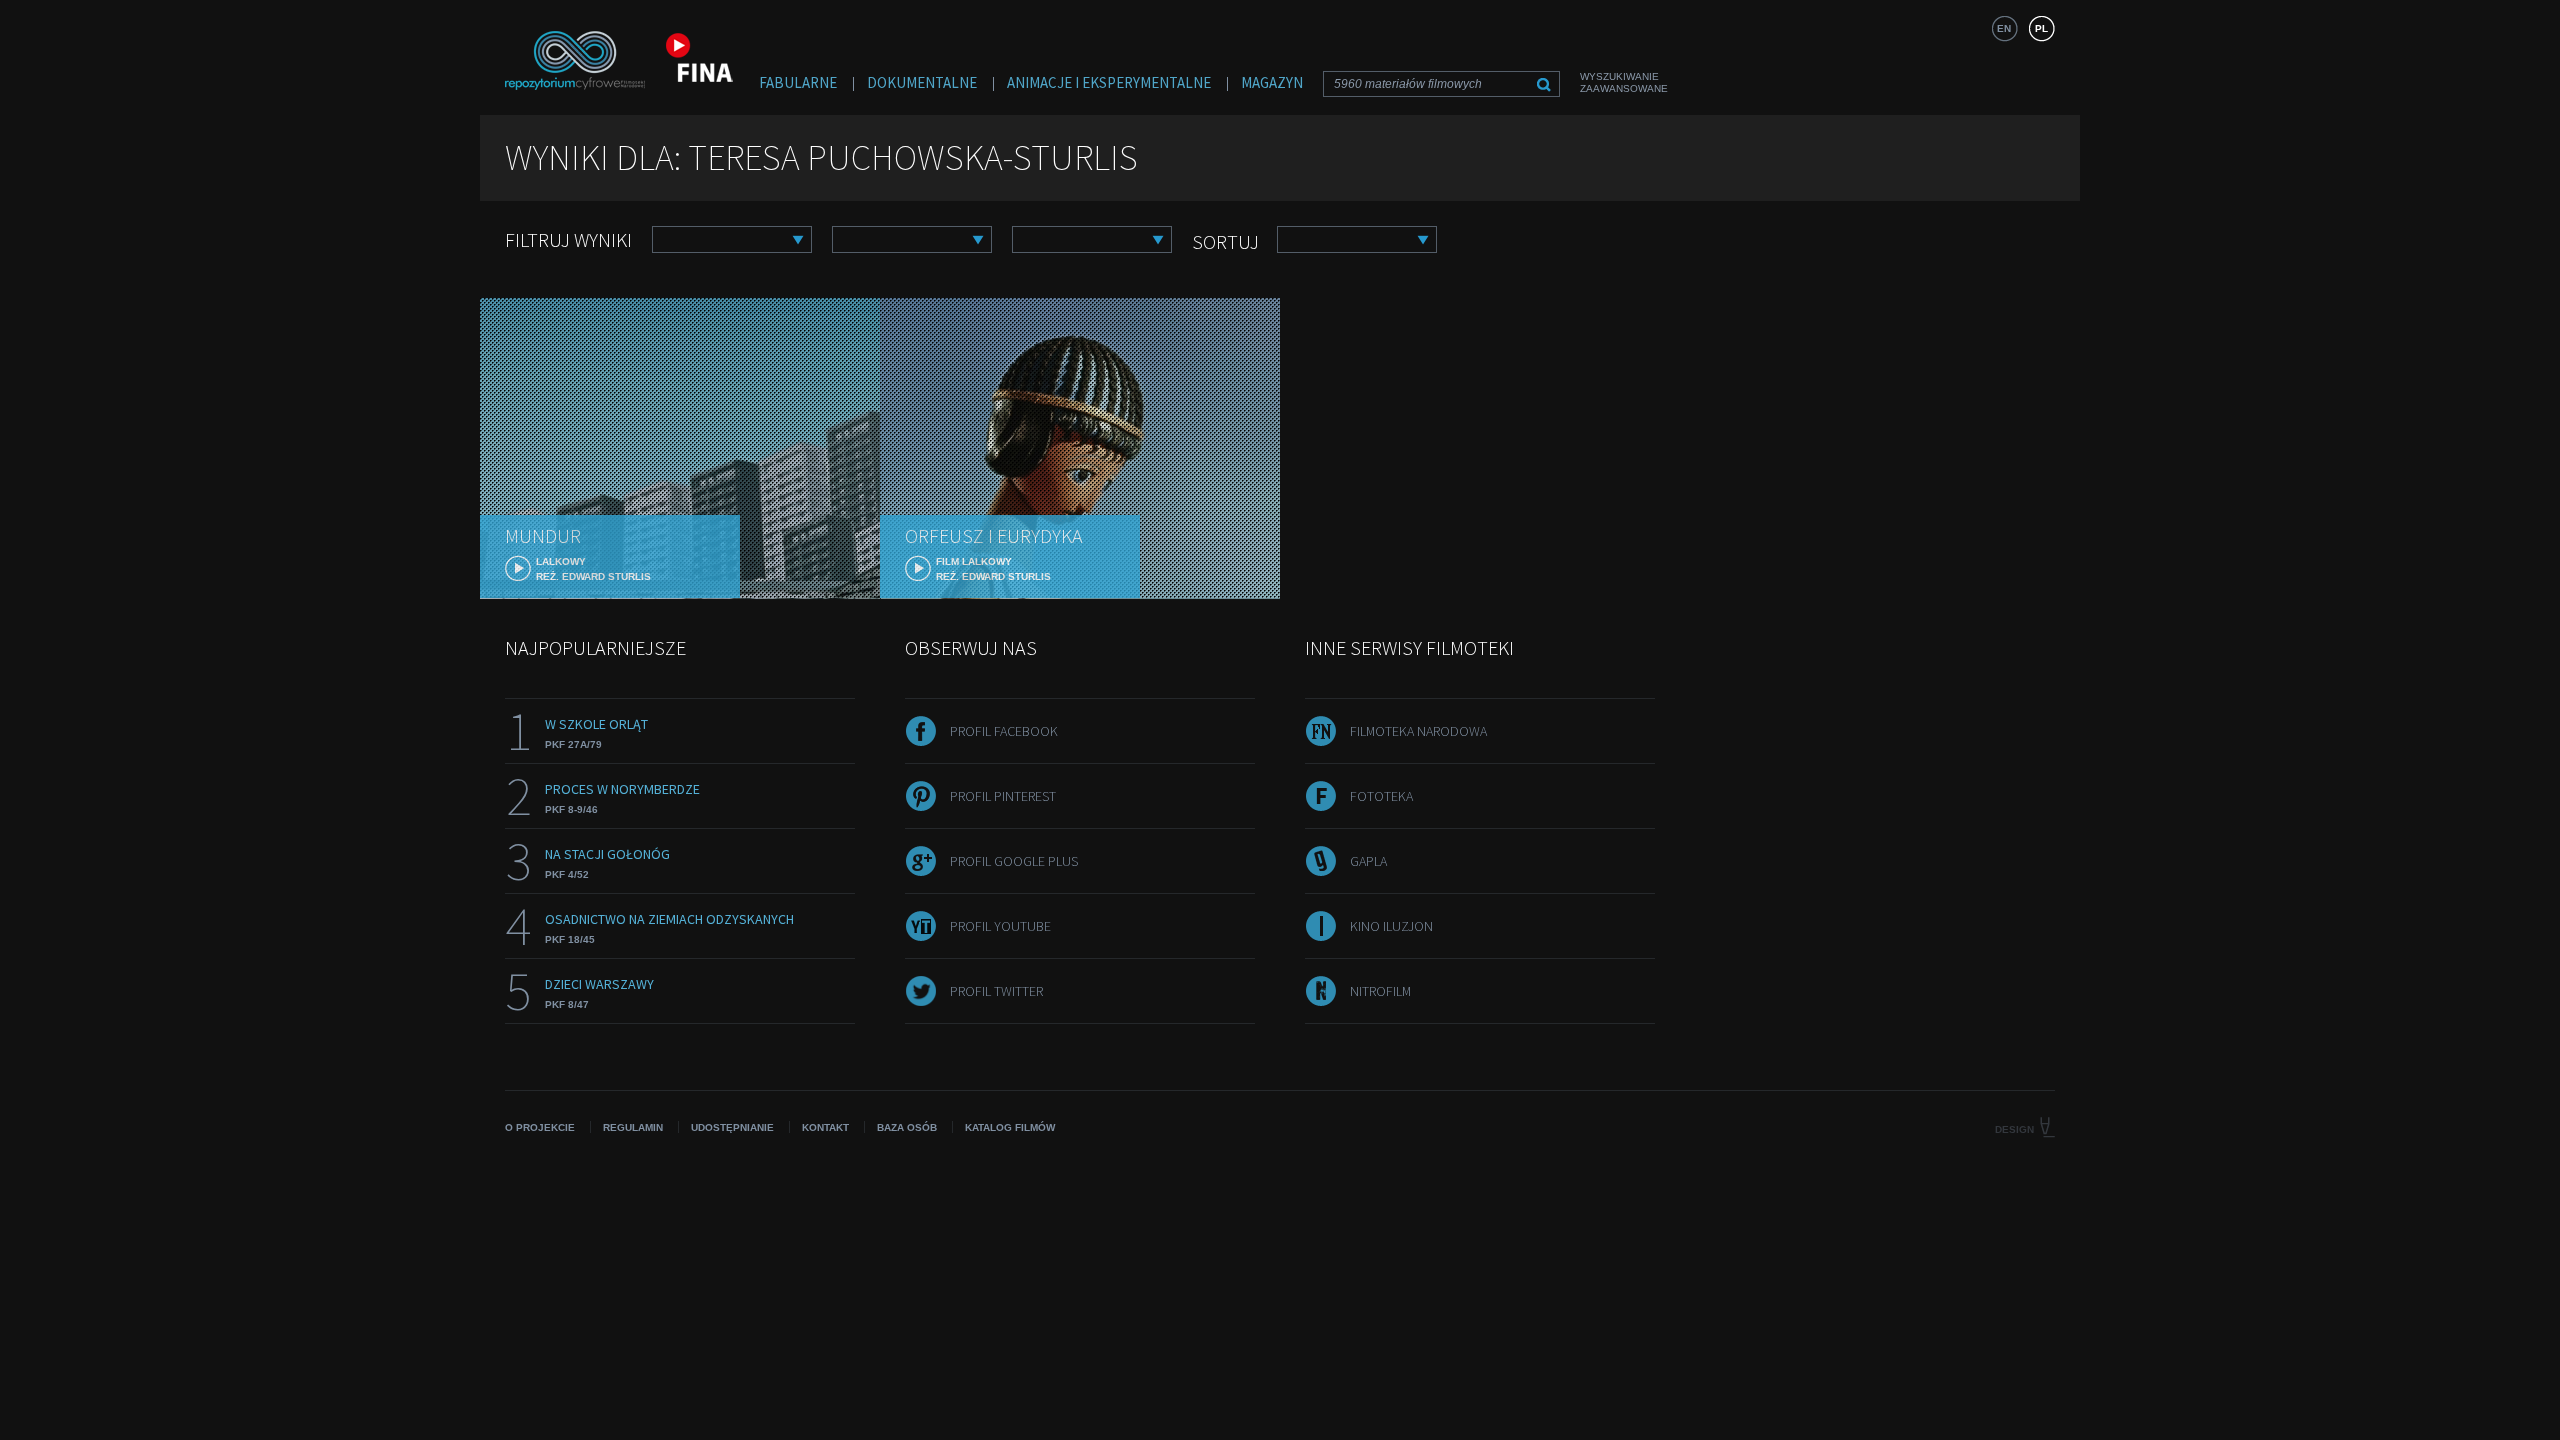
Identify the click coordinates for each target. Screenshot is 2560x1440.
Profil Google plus (1014, 861)
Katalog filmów (1010, 1127)
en (2004, 28)
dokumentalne (922, 82)
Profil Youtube (1000, 926)
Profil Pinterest (1003, 796)
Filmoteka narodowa (1418, 731)
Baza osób (907, 1127)
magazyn (1272, 82)
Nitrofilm (1380, 991)
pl (2041, 28)
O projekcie (540, 1127)
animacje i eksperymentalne (1109, 82)
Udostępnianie (732, 1127)
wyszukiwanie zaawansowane (1624, 82)
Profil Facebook (1004, 731)
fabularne (798, 82)
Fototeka (1381, 796)
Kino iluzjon (1391, 926)
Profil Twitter (996, 991)
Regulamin (633, 1127)
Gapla (1368, 861)
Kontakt (825, 1127)
